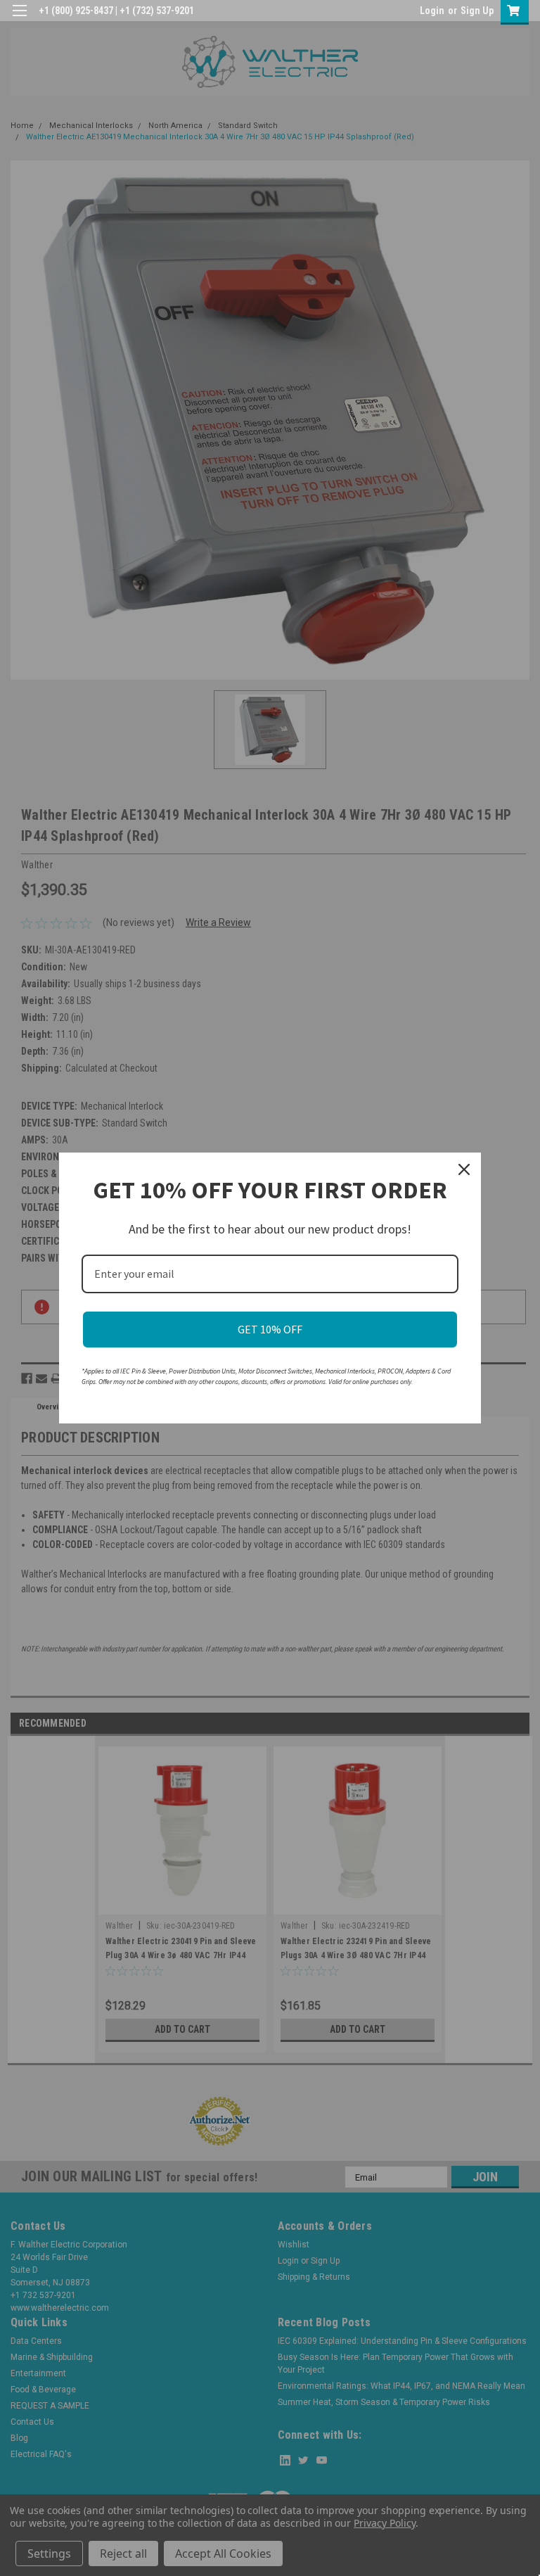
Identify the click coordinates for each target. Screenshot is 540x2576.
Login (432, 11)
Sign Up (477, 11)
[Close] (464, 1169)
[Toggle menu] (19, 19)
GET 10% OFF (270, 1329)
